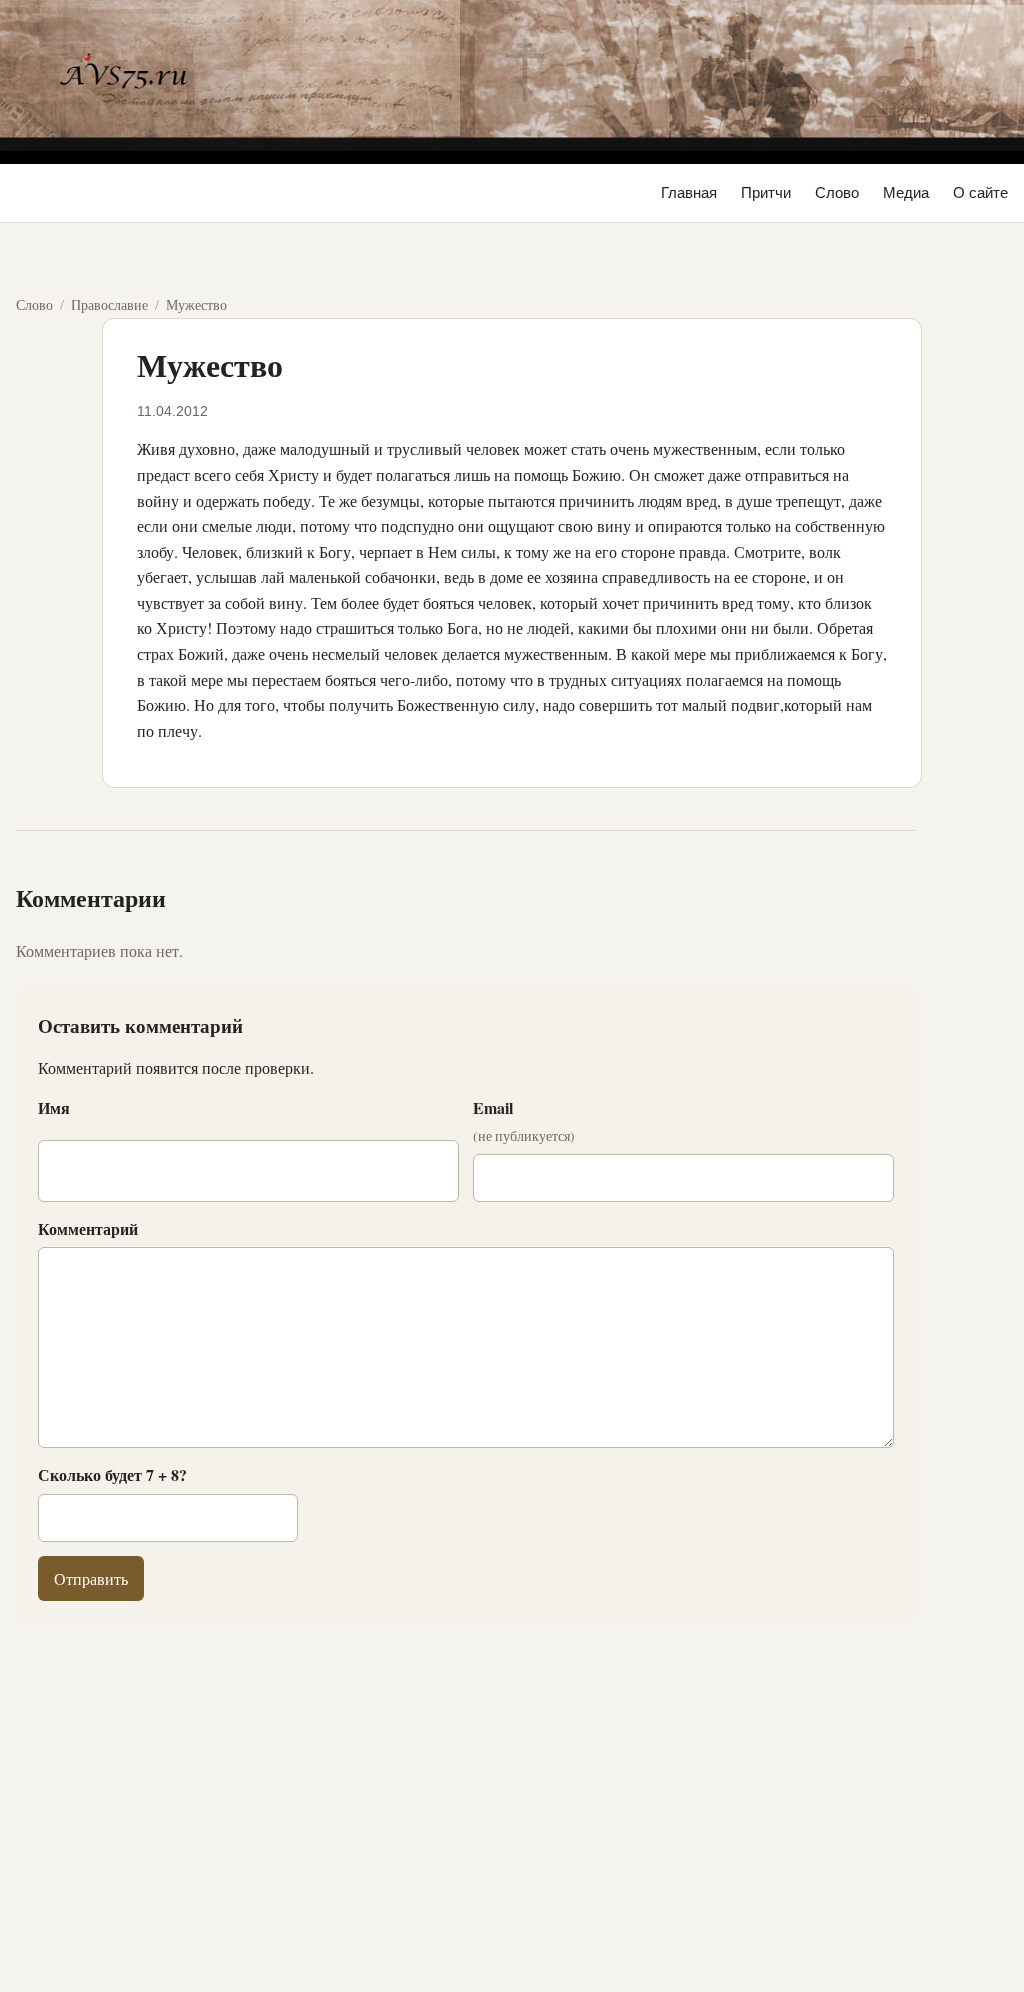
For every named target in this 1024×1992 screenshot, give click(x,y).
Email (524, 1121)
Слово (837, 192)
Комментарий (88, 1228)
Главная (689, 192)
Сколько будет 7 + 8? (112, 1474)
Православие (109, 304)
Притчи (766, 192)
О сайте (980, 192)
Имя (54, 1107)
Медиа (906, 192)
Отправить (91, 1578)
